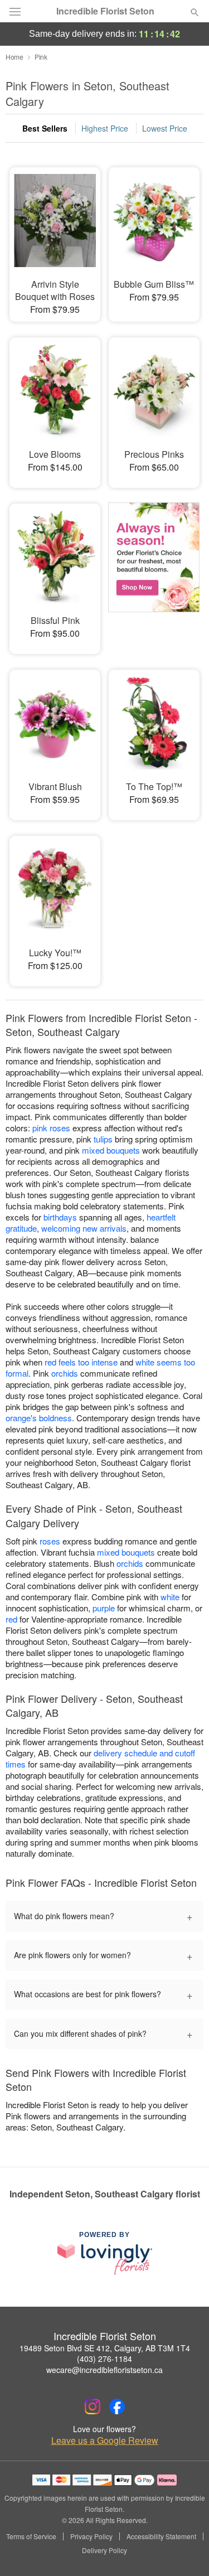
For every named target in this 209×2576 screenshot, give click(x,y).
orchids (65, 1373)
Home (14, 57)
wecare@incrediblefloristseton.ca (104, 2370)
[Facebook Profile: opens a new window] (117, 2406)
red (11, 1619)
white (170, 1597)
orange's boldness (39, 1418)
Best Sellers (45, 128)
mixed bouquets (111, 1150)
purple (104, 1608)
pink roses (51, 1128)
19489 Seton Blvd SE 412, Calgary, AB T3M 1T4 (105, 2348)
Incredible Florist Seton (105, 11)
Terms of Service (31, 2536)
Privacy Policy (91, 2536)
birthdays (60, 1217)
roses (50, 1541)
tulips (103, 1139)
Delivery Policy (104, 2550)
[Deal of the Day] (154, 571)
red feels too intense (81, 1362)
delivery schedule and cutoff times (100, 1758)
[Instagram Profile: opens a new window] (93, 2406)
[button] (185, 2551)
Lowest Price (165, 128)
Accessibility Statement (161, 2536)
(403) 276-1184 (104, 2359)
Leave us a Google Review (105, 2441)
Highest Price (105, 128)
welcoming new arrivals (84, 1228)
